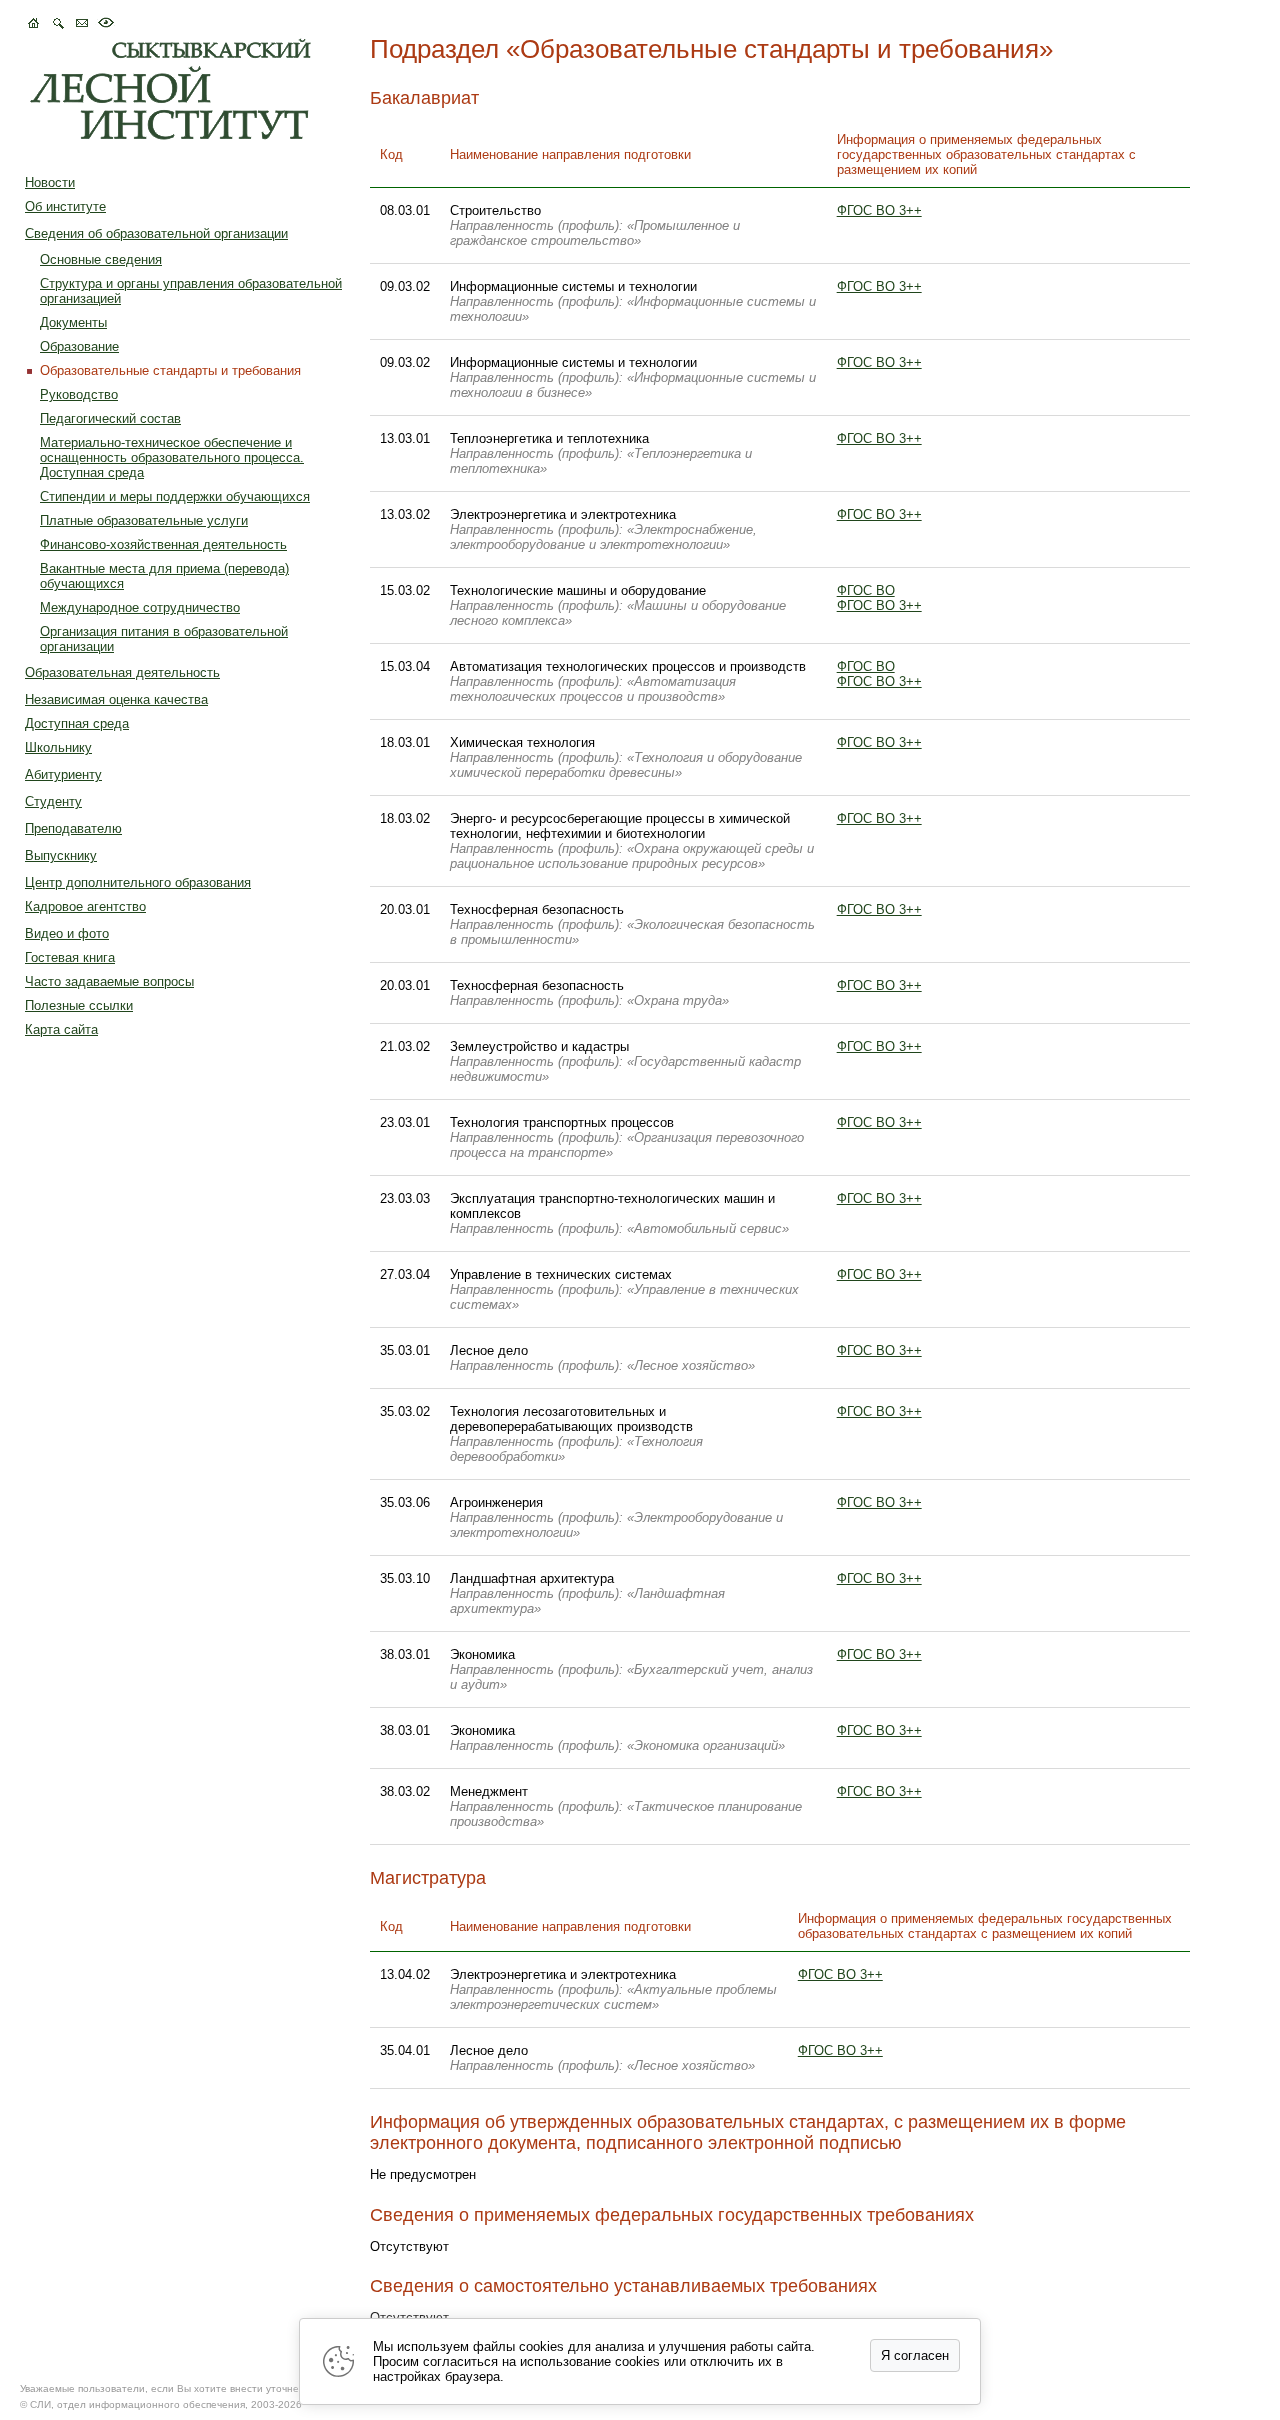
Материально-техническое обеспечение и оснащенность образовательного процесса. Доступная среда (172, 457)
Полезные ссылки (79, 1005)
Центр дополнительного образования (138, 882)
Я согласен (915, 2355)
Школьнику (58, 747)
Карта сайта (61, 1029)
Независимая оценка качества (116, 699)
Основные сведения (101, 259)
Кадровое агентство (85, 906)
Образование (79, 346)
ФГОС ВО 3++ (879, 210)
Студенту (53, 801)
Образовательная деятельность (122, 672)
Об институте (65, 206)
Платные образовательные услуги (144, 520)
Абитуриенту (63, 774)
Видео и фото (67, 933)
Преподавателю (73, 828)
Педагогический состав (110, 418)
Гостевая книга (70, 957)
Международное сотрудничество (140, 607)
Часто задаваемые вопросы (109, 981)
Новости (50, 182)
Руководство (79, 394)
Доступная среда (77, 723)
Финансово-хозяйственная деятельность (163, 544)
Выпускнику (61, 855)
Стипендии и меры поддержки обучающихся (175, 496)
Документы (73, 322)
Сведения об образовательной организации (156, 233)
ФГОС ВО (866, 590)
